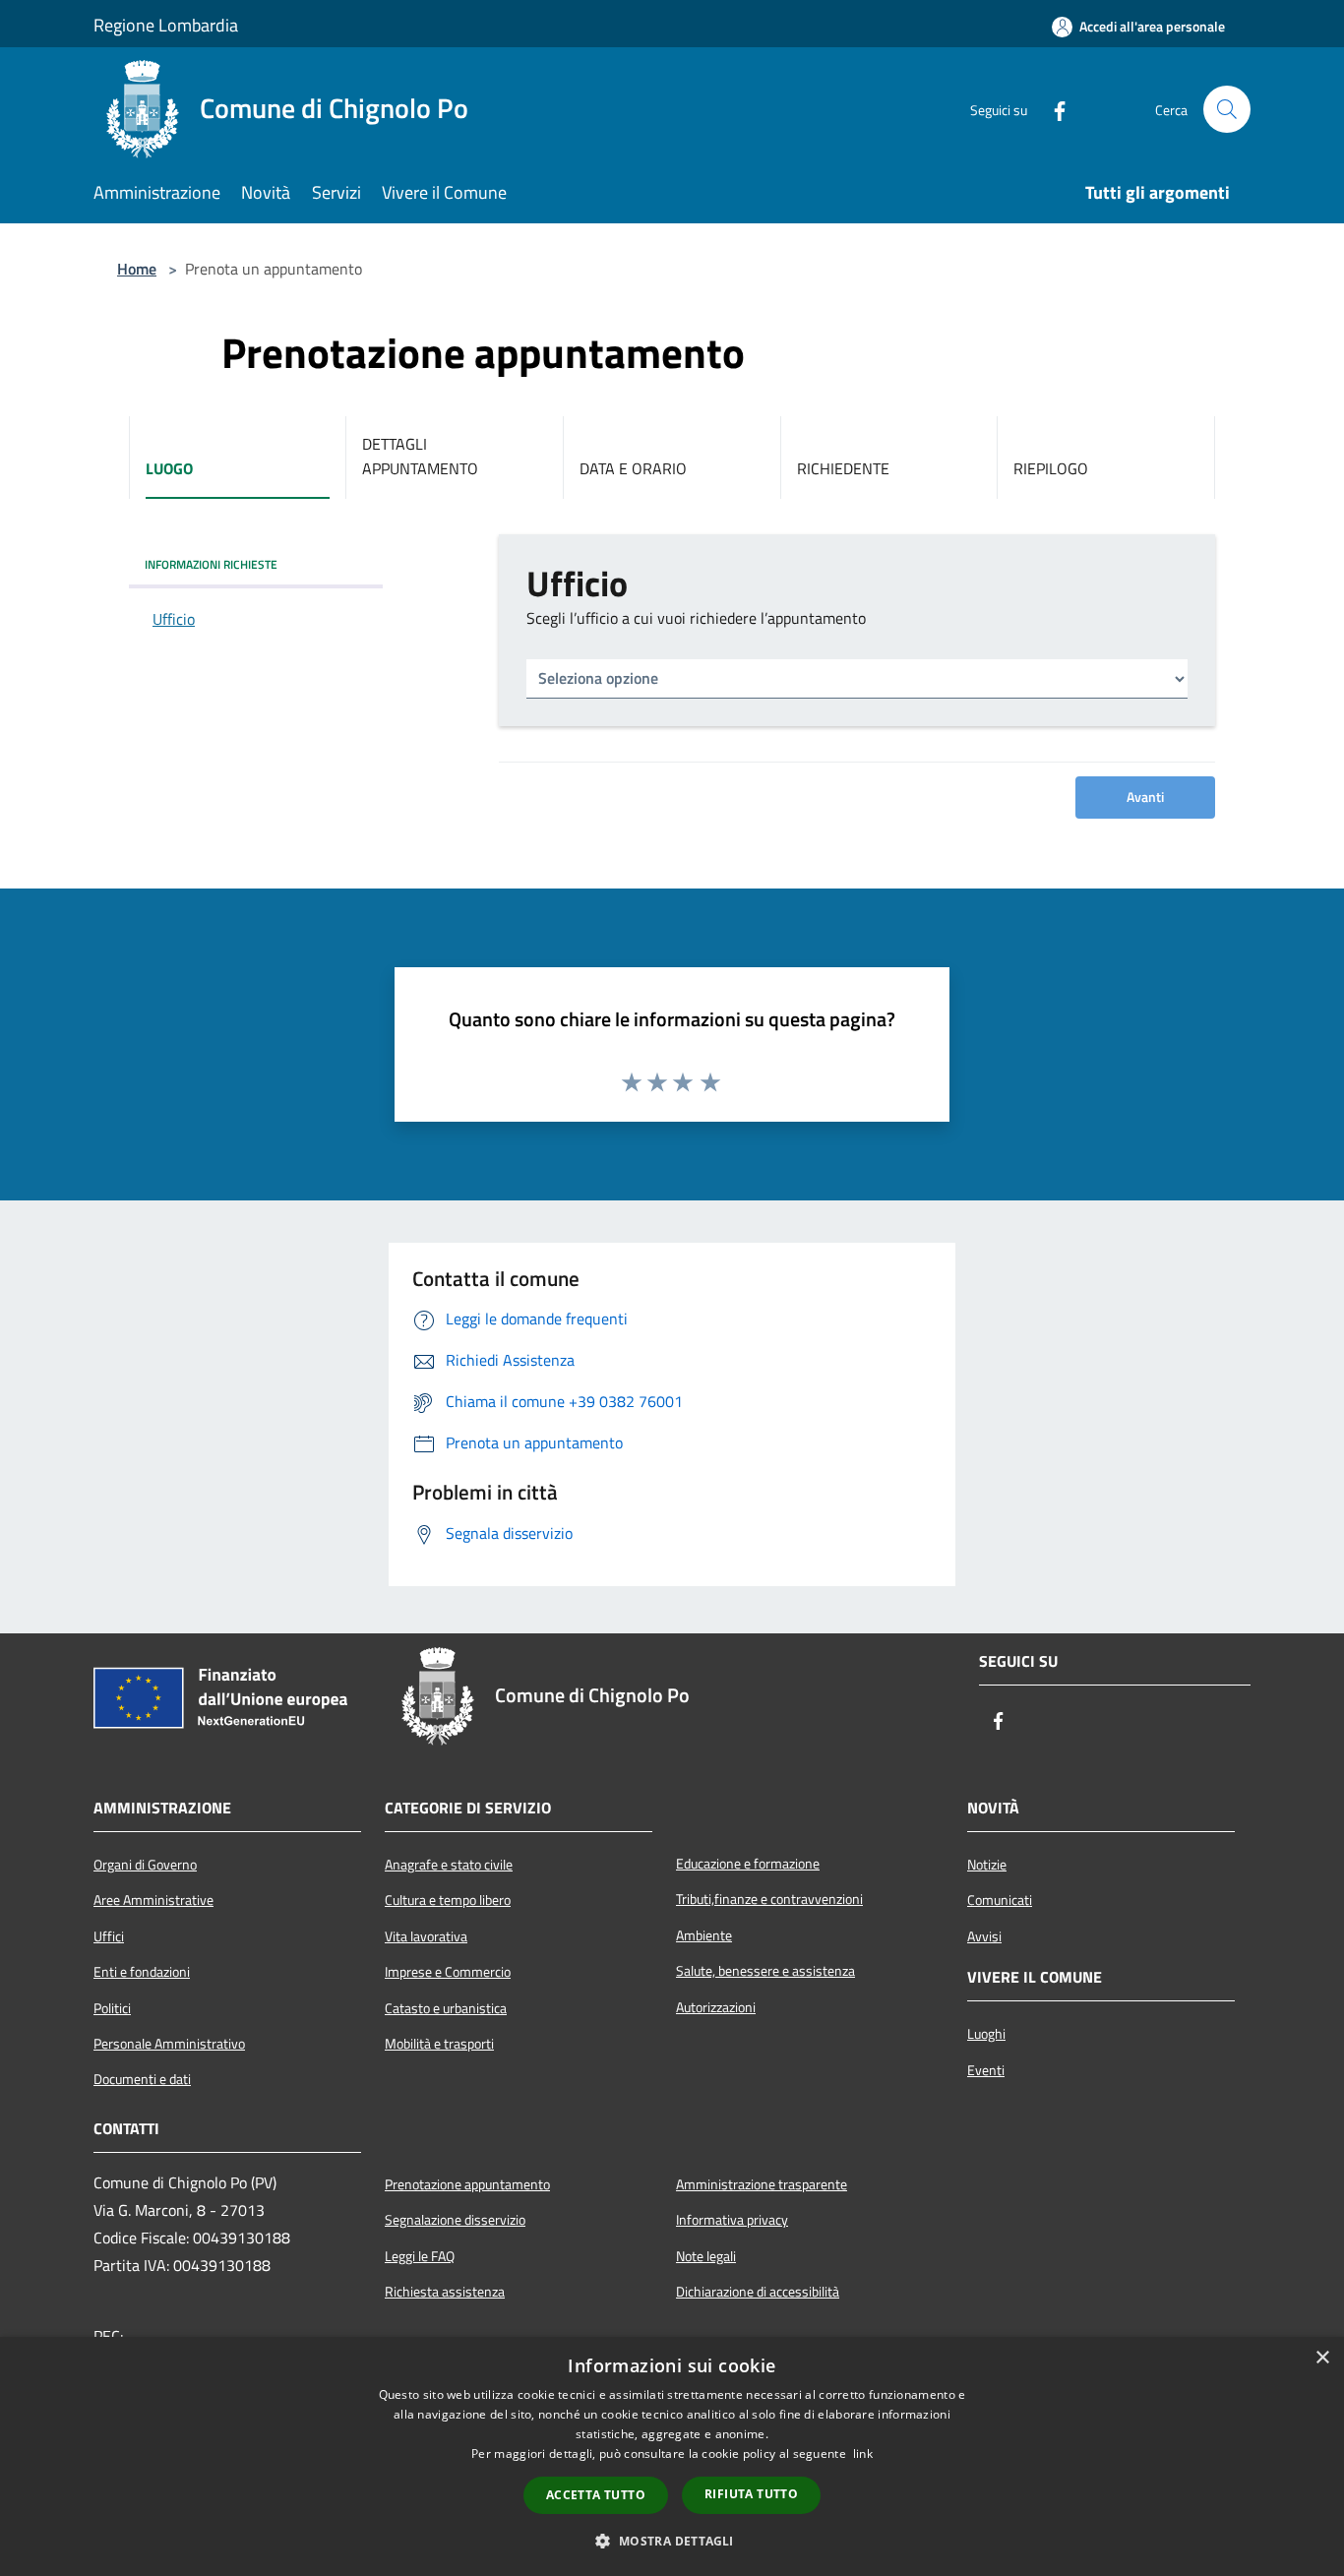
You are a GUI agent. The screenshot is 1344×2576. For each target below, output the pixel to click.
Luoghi (986, 2034)
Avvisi (984, 1936)
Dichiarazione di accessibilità (758, 2292)
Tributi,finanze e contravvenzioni (769, 1899)
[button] (672, 2541)
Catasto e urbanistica (446, 2008)
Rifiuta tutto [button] (751, 2494)
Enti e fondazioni (142, 1972)
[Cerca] (1227, 109)
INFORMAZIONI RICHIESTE (211, 564)
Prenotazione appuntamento (467, 2184)
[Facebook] (1052, 109)
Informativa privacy (732, 2220)
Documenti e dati (142, 2079)
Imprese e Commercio (448, 1972)
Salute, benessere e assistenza (765, 1971)
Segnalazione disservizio (455, 2220)
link (863, 2453)
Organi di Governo (145, 1865)
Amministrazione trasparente (762, 2184)
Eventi (986, 2070)
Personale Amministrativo (169, 2044)
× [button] (1322, 2358)
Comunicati (1000, 1900)
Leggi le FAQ (420, 2256)
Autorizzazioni (716, 2007)
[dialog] (672, 2456)
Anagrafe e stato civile (449, 1865)
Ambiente (704, 1935)
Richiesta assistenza (445, 2292)
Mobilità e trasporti (439, 2044)
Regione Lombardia (166, 25)
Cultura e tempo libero (448, 1900)
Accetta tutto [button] (596, 2495)
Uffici (109, 1936)
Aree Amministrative (153, 1900)
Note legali (706, 2256)
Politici (112, 2008)
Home (137, 269)
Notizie (987, 1865)
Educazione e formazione (748, 1864)
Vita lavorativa (426, 1936)
